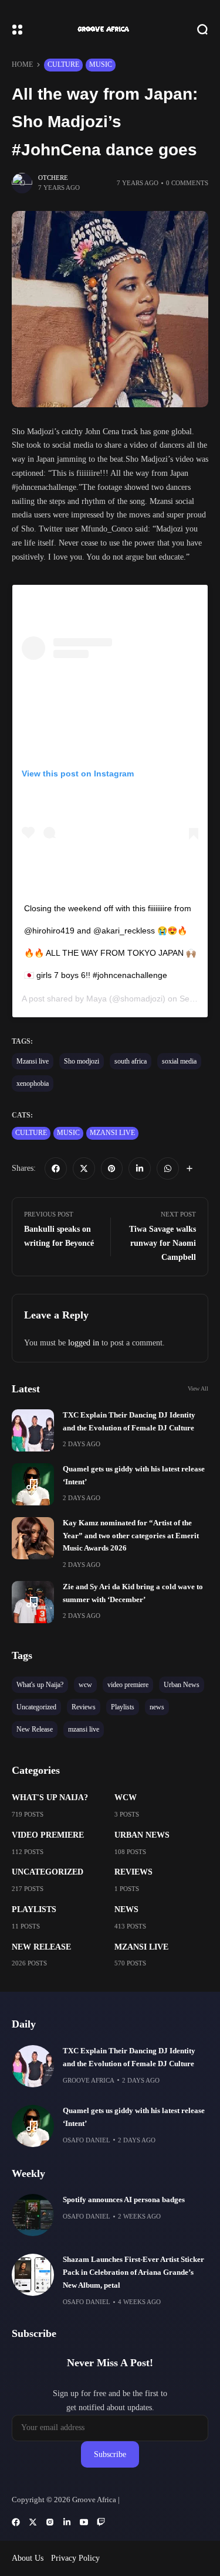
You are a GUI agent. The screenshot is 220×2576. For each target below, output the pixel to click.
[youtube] (84, 2522)
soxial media (179, 1061)
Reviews (133, 1872)
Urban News (142, 1835)
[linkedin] (140, 1168)
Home (22, 64)
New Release (41, 1947)
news (126, 1909)
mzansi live (112, 1133)
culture (63, 64)
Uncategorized (48, 1872)
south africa (131, 1061)
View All (198, 1388)
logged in (84, 1343)
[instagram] (50, 2522)
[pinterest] (112, 1168)
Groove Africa (89, 2080)
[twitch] (101, 2522)
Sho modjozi (82, 1061)
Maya (97, 999)
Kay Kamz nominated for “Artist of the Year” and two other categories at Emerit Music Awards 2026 (131, 1536)
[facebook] (56, 1168)
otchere (53, 178)
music (101, 64)
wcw (126, 1798)
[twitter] (84, 1168)
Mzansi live (33, 1061)
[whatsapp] (168, 1168)
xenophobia (33, 1083)
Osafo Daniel (87, 2140)
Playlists (34, 1909)
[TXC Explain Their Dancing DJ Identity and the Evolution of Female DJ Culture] (33, 1430)
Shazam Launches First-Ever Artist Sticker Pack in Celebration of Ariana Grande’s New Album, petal (133, 2272)
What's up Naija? (50, 1798)
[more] (189, 1168)
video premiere (48, 1835)
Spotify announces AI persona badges (124, 2200)
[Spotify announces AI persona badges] (33, 2215)
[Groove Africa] (110, 29)
